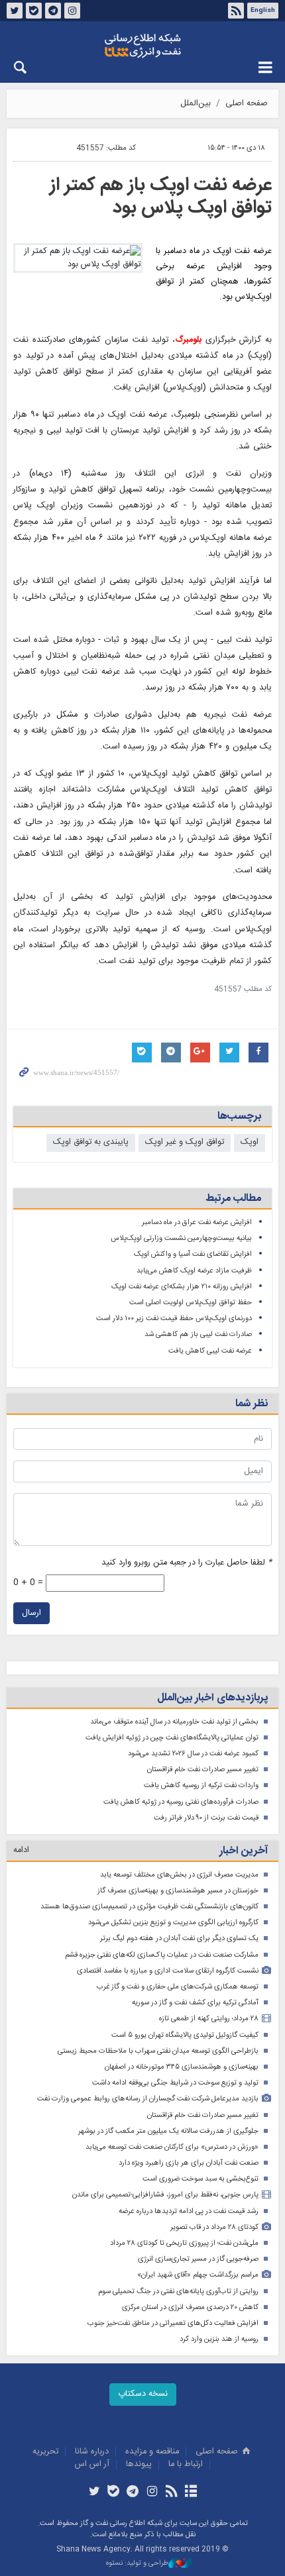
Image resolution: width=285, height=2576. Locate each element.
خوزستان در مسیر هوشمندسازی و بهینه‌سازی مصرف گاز (178, 1891)
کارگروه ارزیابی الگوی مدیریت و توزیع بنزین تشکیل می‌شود (173, 1923)
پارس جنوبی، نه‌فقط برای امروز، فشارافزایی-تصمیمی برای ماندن (165, 2195)
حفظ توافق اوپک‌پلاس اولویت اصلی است (191, 1303)
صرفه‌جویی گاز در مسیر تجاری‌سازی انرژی (198, 2259)
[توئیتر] (94, 2493)
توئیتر (15, 11)
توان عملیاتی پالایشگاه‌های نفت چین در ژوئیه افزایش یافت (172, 1738)
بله (34, 11)
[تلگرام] (133, 2493)
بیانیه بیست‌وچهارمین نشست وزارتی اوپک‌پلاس (181, 1238)
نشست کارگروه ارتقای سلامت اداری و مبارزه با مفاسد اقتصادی (168, 1971)
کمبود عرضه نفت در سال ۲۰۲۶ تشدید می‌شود (193, 1754)
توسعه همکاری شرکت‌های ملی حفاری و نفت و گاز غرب (178, 1987)
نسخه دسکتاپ (143, 2394)
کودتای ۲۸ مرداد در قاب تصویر (214, 2227)
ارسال (31, 1613)
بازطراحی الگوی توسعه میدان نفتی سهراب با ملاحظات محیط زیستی (158, 2051)
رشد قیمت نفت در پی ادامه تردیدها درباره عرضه (189, 2211)
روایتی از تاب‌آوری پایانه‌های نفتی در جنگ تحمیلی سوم (178, 2292)
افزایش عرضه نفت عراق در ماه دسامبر (197, 1222)
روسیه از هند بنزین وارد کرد (219, 2339)
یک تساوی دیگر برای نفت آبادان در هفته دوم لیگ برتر (179, 1938)
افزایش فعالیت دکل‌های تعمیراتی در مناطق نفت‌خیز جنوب (173, 2323)
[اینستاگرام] (152, 2493)
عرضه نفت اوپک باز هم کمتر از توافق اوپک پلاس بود (161, 197)
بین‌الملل (196, 104)
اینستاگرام (72, 11)
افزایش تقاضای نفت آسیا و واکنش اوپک (193, 1254)
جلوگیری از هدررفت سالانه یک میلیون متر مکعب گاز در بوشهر (168, 2131)
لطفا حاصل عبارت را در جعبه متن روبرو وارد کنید (187, 1563)
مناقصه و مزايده (152, 2452)
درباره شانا (92, 2452)
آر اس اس (92, 2464)
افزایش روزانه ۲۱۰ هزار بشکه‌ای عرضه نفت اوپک (182, 1287)
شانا (142, 46)
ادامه (21, 1850)
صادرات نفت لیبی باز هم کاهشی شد (198, 1334)
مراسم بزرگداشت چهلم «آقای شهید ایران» (198, 2275)
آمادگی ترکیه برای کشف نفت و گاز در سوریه (195, 2003)
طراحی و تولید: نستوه (137, 2564)
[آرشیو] (191, 2493)
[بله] (114, 2493)
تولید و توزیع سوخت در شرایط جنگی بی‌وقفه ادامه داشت (175, 2083)
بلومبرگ (188, 340)
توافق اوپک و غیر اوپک (185, 1142)
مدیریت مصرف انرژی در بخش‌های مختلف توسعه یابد (179, 1875)
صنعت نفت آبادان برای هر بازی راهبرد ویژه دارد (189, 2163)
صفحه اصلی (247, 104)
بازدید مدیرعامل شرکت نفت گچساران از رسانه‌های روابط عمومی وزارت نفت (148, 2099)
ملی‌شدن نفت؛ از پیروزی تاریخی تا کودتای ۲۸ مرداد (184, 2243)
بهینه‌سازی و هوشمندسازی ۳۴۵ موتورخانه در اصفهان (182, 2067)
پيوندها (139, 2464)
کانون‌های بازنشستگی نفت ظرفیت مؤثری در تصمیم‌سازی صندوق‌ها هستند (149, 1907)
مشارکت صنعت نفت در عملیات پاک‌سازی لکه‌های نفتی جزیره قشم (162, 1955)
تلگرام (53, 11)
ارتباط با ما (186, 2464)
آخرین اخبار (244, 1851)
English (263, 11)
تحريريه (45, 2452)
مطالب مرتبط (233, 1199)
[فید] (171, 2493)
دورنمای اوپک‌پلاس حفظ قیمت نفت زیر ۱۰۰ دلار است (174, 1318)
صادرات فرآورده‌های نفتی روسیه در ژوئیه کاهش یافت (181, 1802)
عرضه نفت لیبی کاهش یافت (210, 1351)
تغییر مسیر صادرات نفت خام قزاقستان (203, 1770)
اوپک (250, 1142)
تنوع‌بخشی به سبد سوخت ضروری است (200, 2179)
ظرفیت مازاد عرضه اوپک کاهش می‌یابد (194, 1271)
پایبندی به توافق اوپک (91, 1142)
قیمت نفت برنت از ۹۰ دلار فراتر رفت (206, 1818)
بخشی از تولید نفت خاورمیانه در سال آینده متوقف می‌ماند (174, 1722)
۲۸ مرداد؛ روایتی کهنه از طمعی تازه (209, 2019)
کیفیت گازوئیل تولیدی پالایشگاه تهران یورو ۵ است (185, 2035)
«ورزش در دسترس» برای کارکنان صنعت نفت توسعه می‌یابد (172, 2147)
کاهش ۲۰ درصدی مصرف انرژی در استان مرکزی (190, 2307)
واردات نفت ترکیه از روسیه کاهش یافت (201, 1785)
